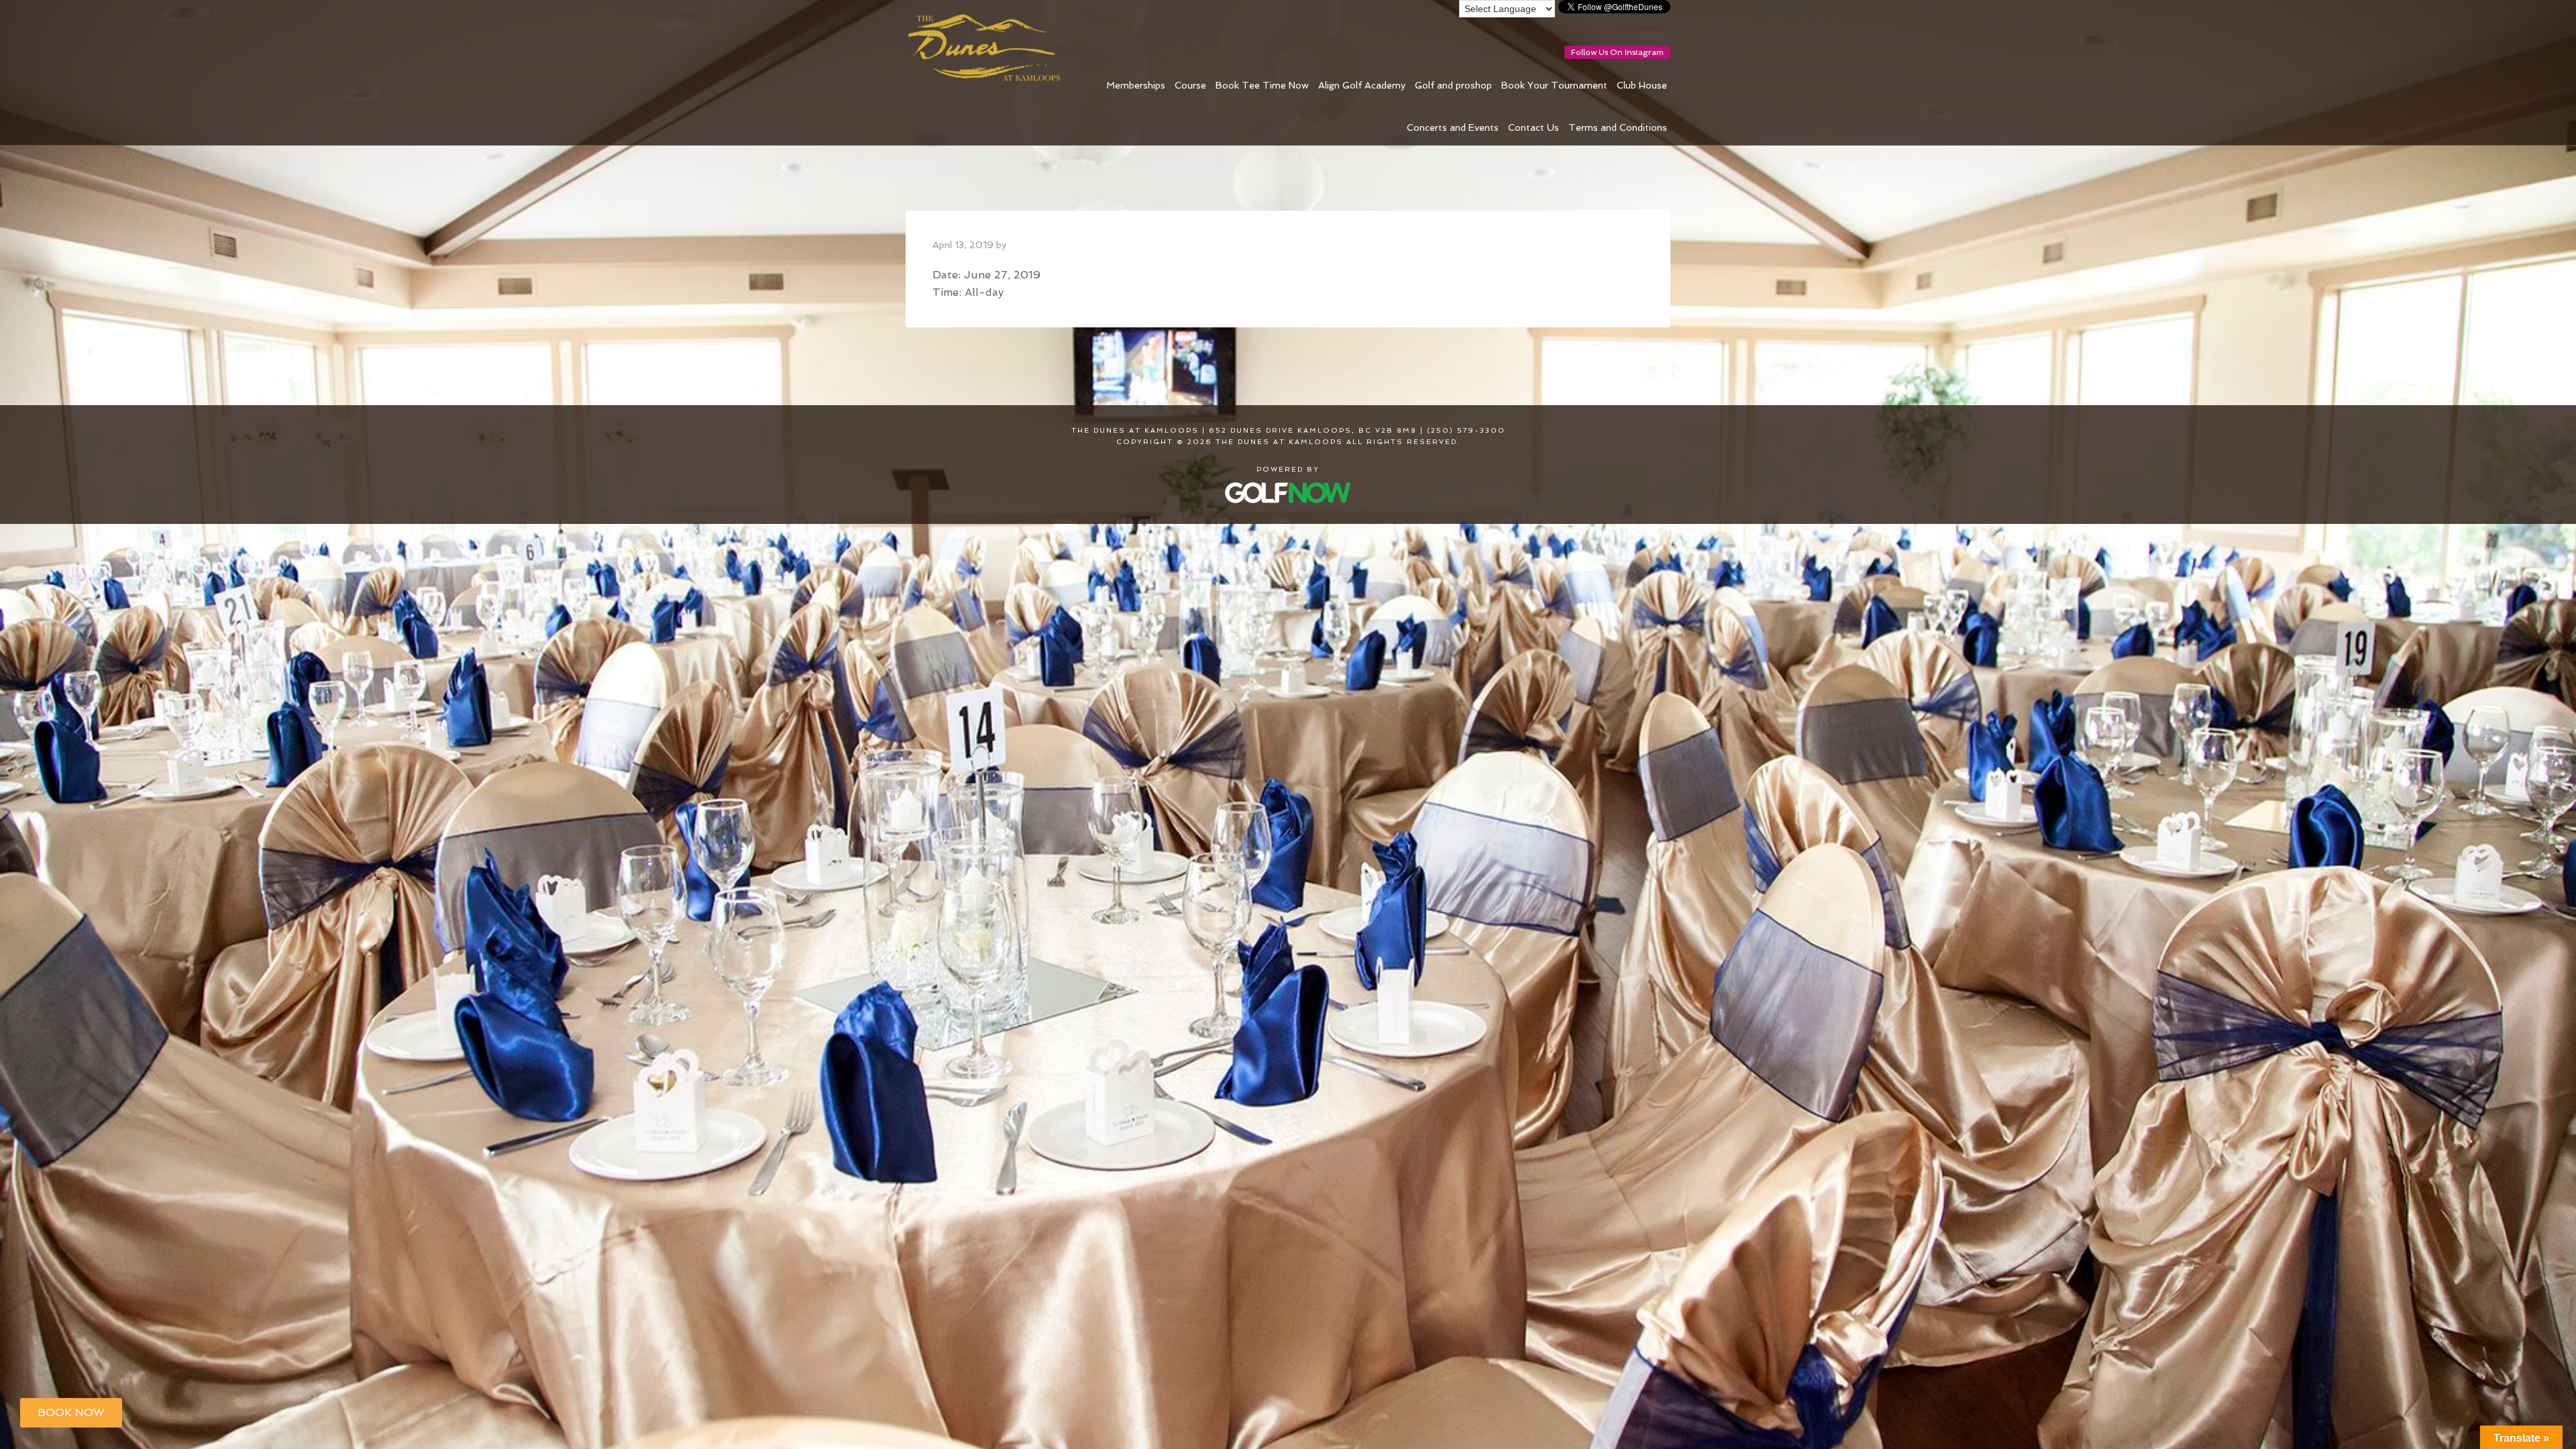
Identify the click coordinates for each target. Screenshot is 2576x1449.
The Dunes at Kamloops (989, 48)
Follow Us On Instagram (1617, 52)
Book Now (71, 1412)
